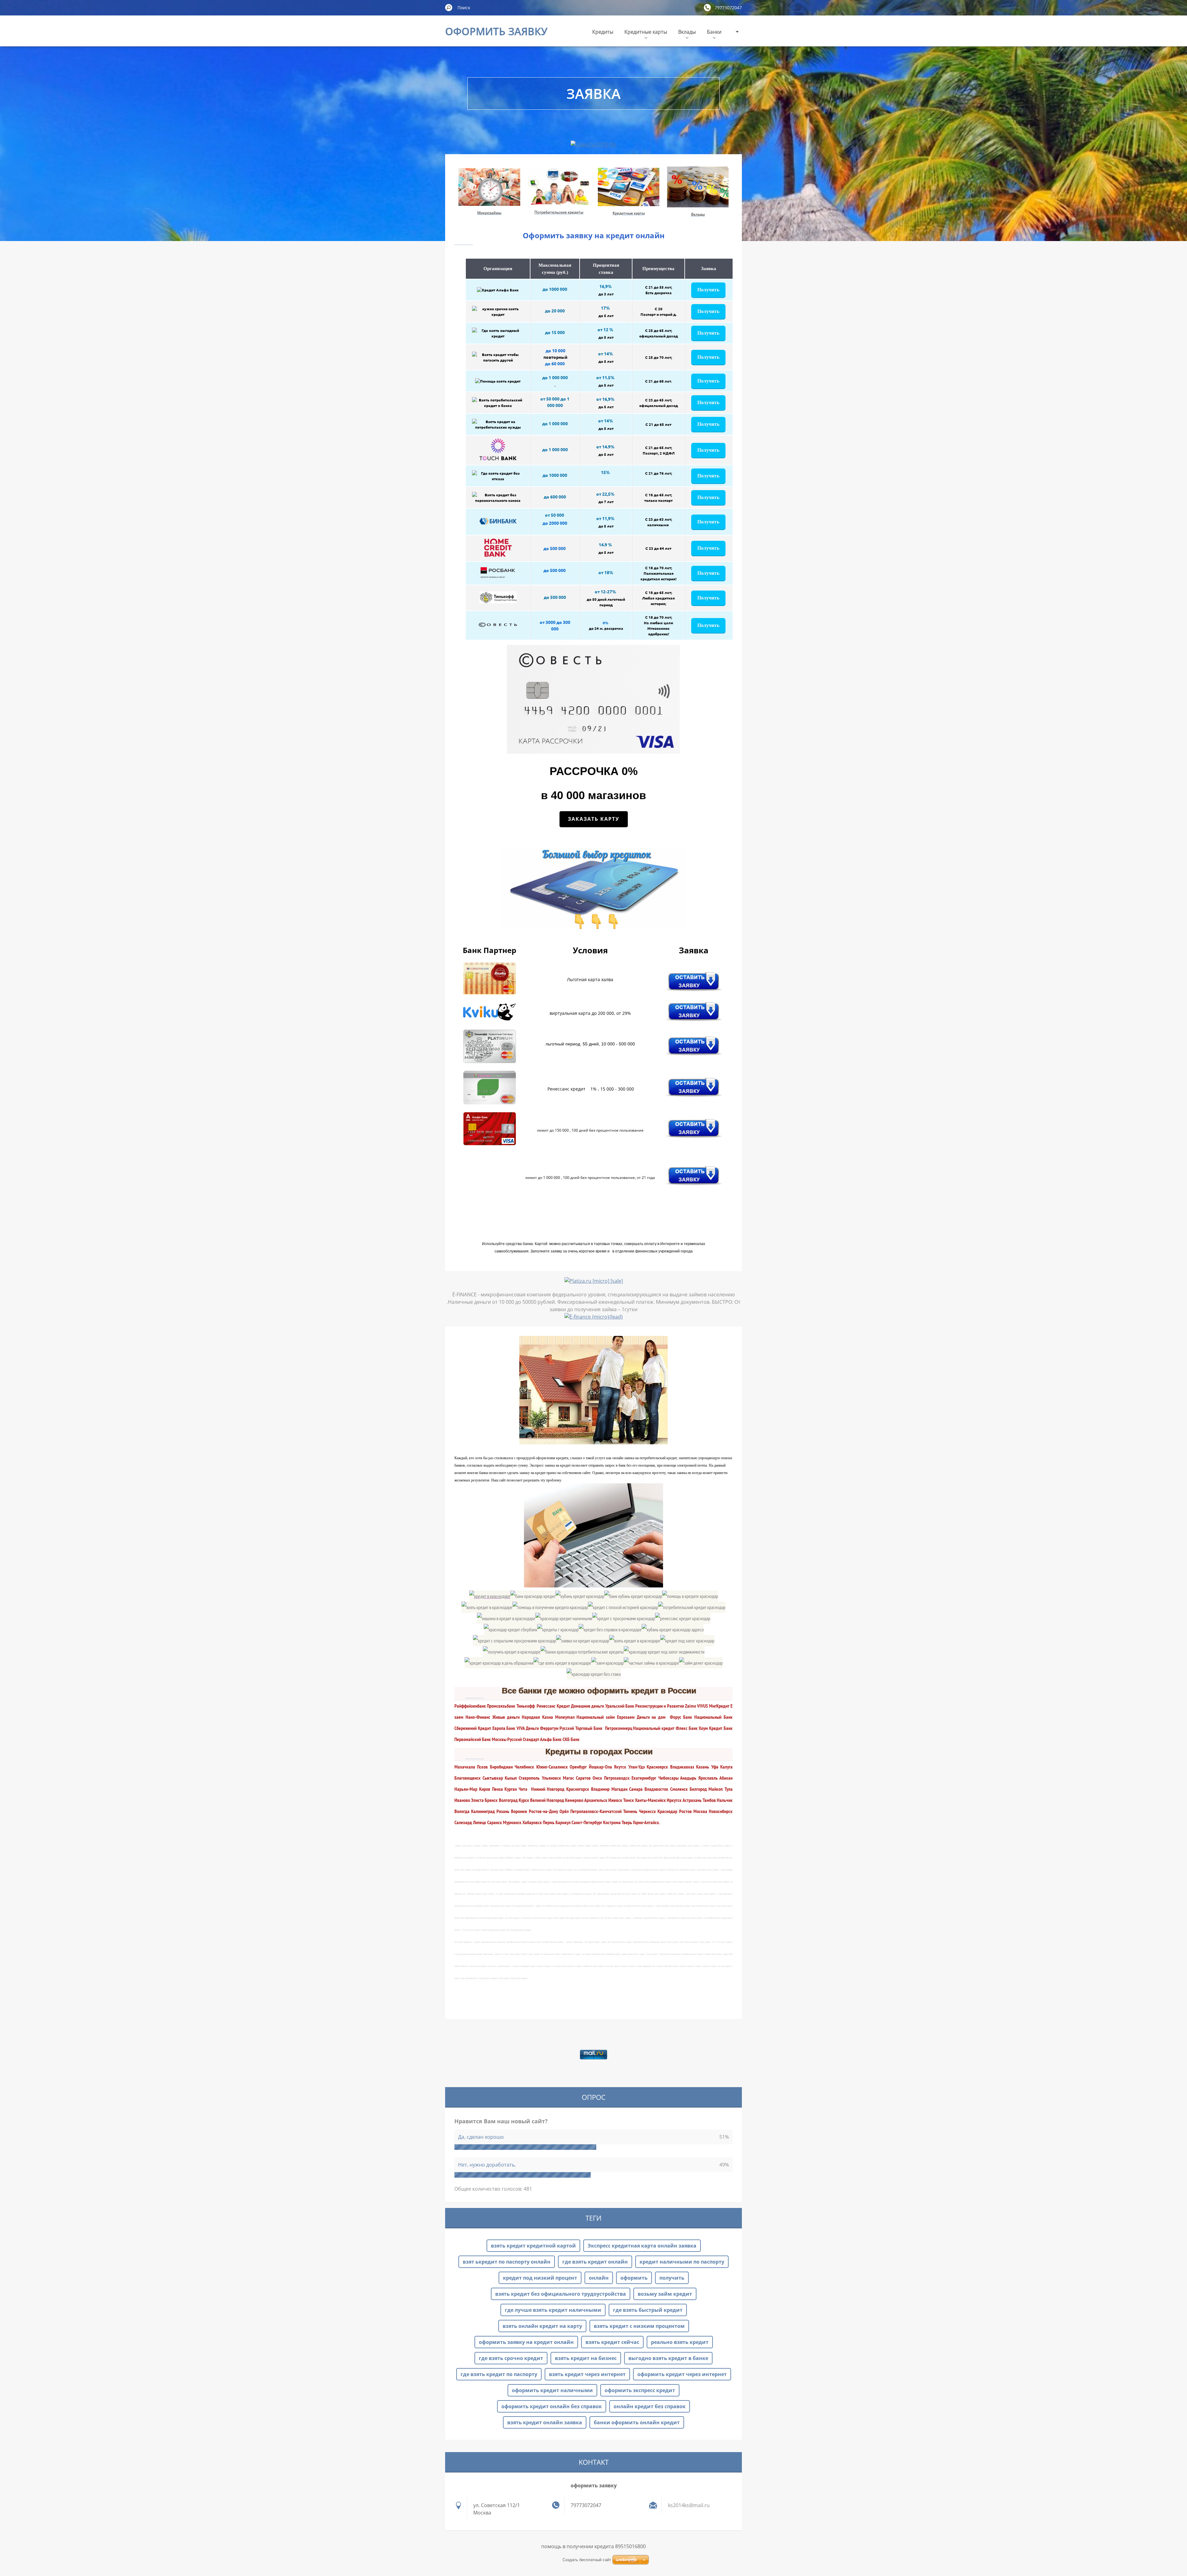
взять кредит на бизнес (586, 2358)
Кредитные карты (646, 32)
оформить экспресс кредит (640, 2390)
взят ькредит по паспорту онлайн (507, 2262)
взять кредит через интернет (587, 2374)
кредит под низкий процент (540, 2278)
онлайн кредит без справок (650, 2406)
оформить (634, 2278)
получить (672, 2278)
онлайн (599, 2278)
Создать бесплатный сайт (587, 2560)
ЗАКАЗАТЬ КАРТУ (594, 819)
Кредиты (603, 32)
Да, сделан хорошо (481, 2137)
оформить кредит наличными (552, 2390)
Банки (714, 32)
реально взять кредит (680, 2342)
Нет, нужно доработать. (487, 2165)
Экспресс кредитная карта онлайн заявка (642, 2246)
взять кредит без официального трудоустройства (561, 2294)
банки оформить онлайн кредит (637, 2422)
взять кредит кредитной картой (533, 2246)
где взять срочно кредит (511, 2358)
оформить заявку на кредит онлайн (526, 2342)
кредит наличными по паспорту (682, 2262)
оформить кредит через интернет (682, 2374)
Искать (449, 7)
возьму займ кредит (665, 2294)
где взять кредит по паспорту (499, 2374)
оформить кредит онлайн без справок (552, 2406)
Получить (708, 290)
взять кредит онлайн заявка (545, 2422)
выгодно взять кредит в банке (668, 2358)
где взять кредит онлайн (595, 2262)
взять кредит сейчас (612, 2342)
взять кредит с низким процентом (639, 2326)
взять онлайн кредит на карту (542, 2326)
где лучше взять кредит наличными (553, 2310)
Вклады (687, 32)
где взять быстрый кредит (648, 2310)
